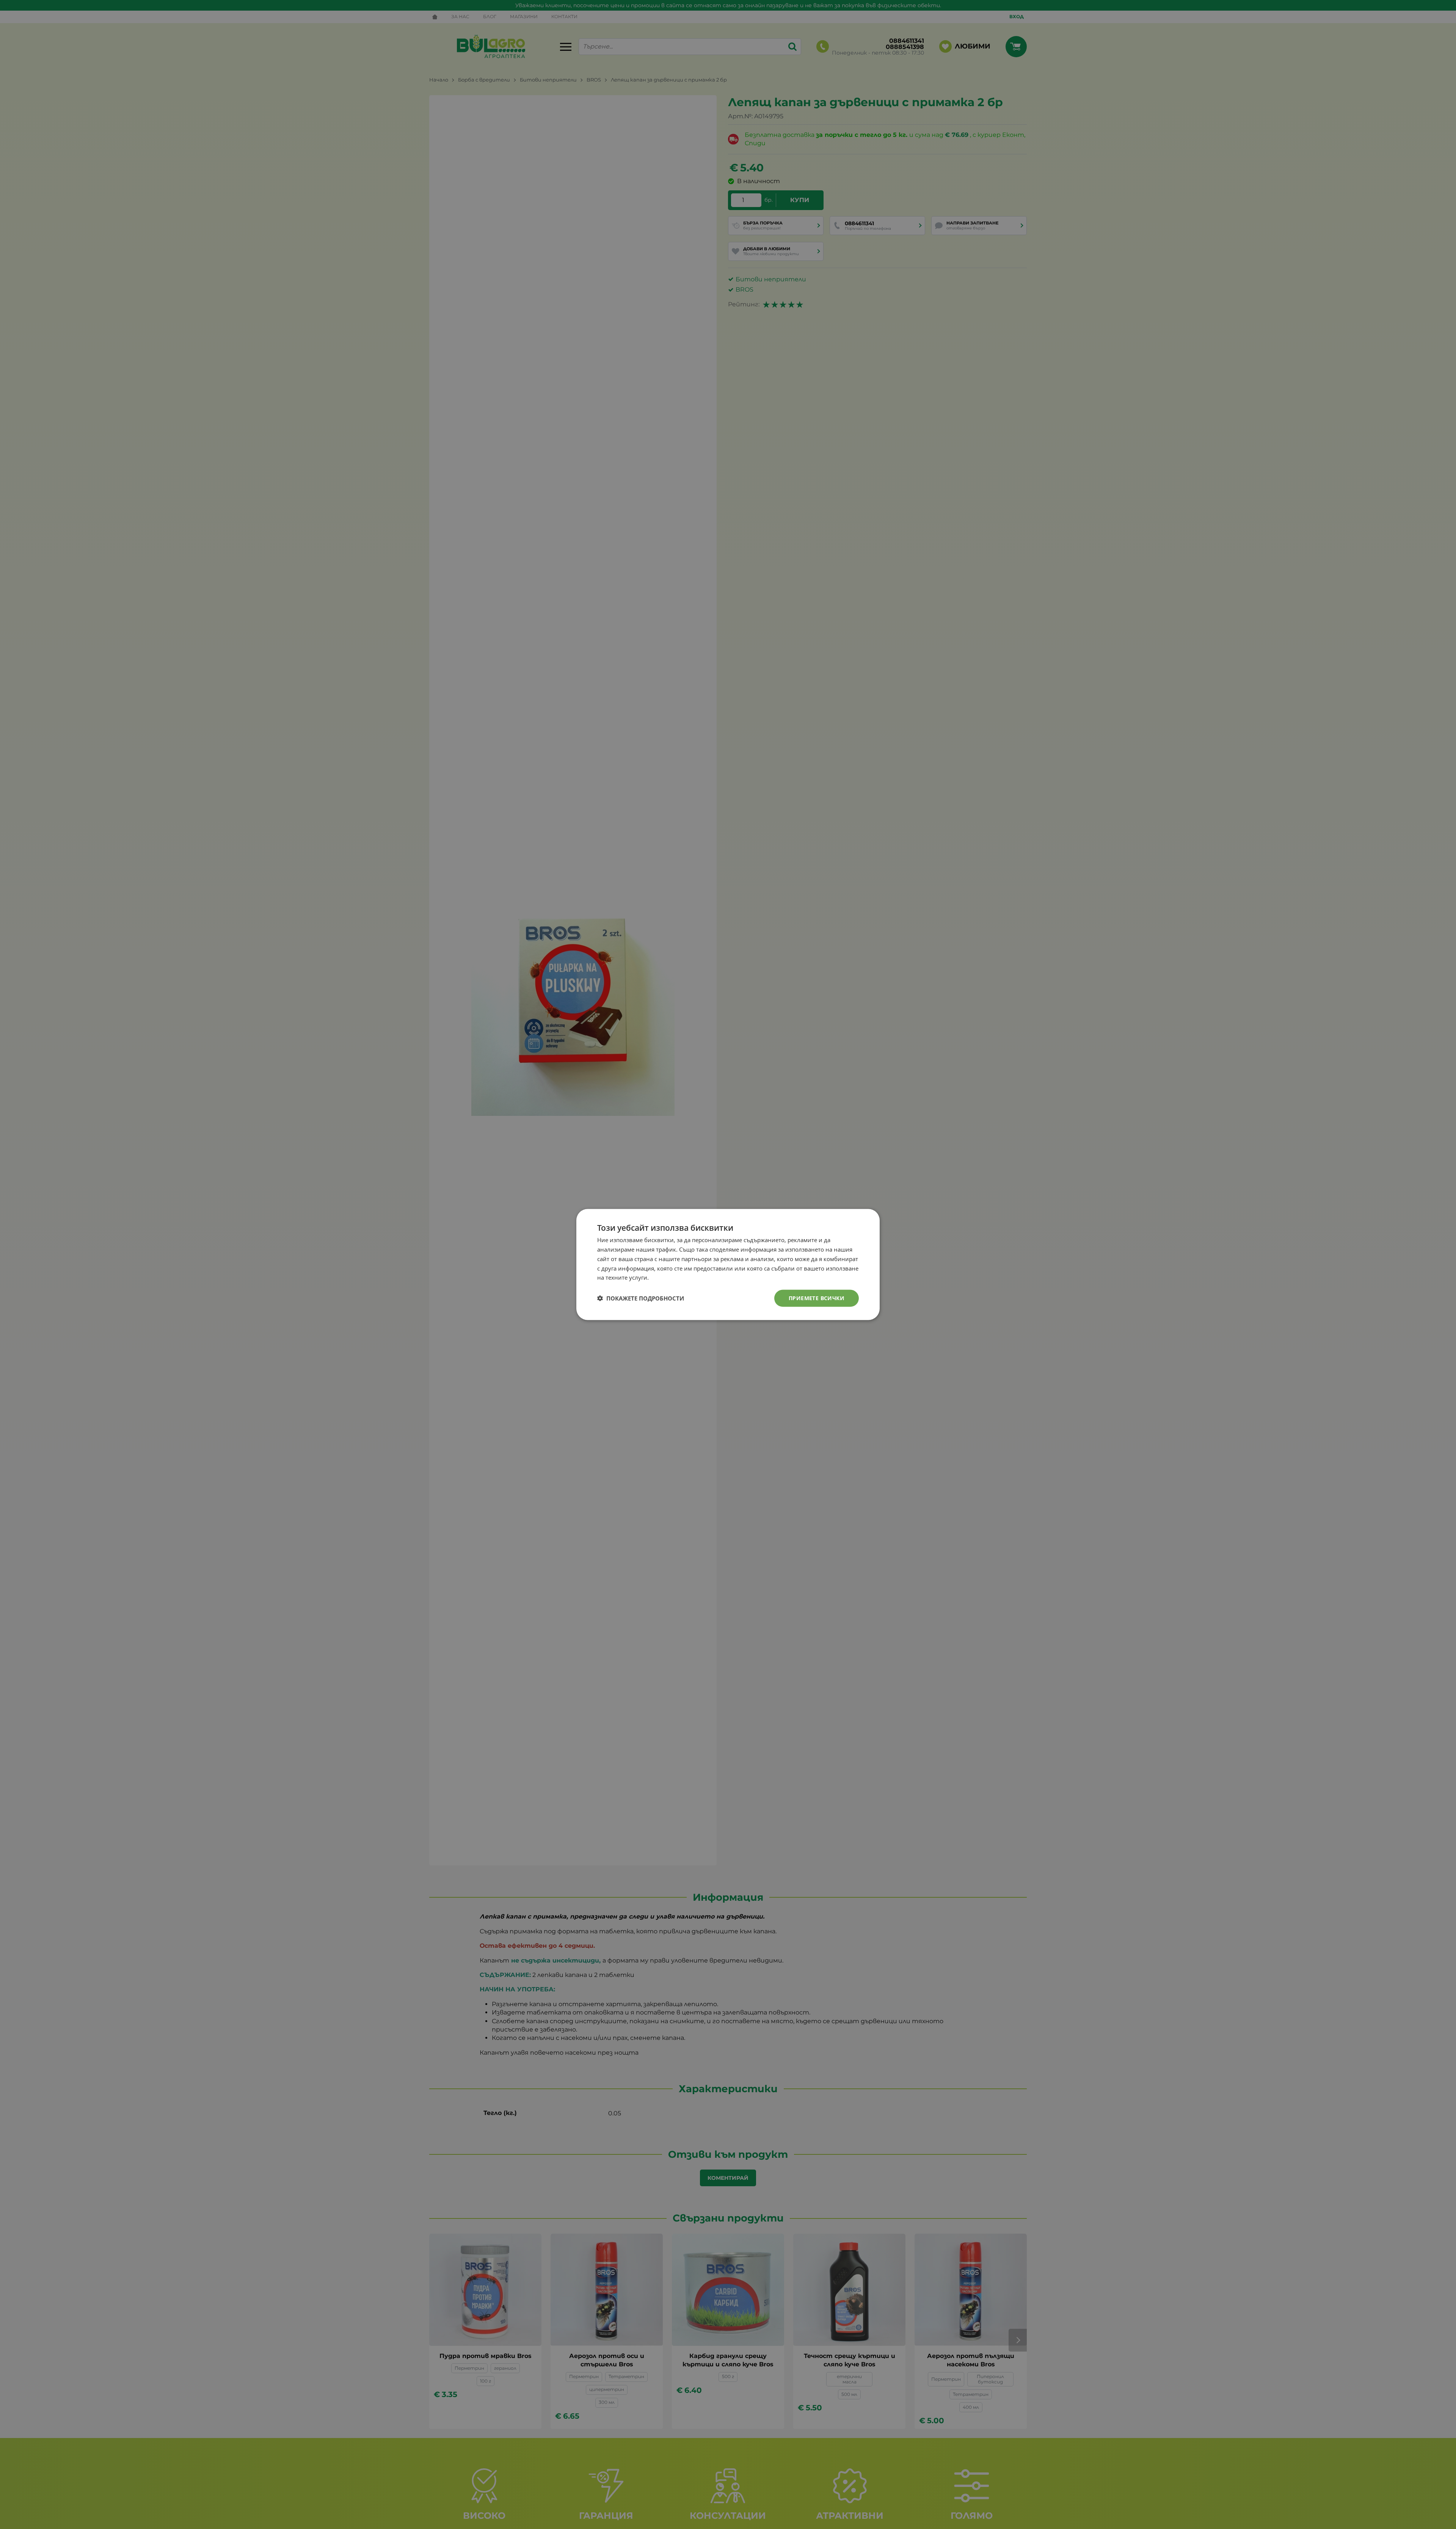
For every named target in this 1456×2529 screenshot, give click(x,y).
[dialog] (728, 1265)
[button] (641, 1298)
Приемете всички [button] (817, 1298)
